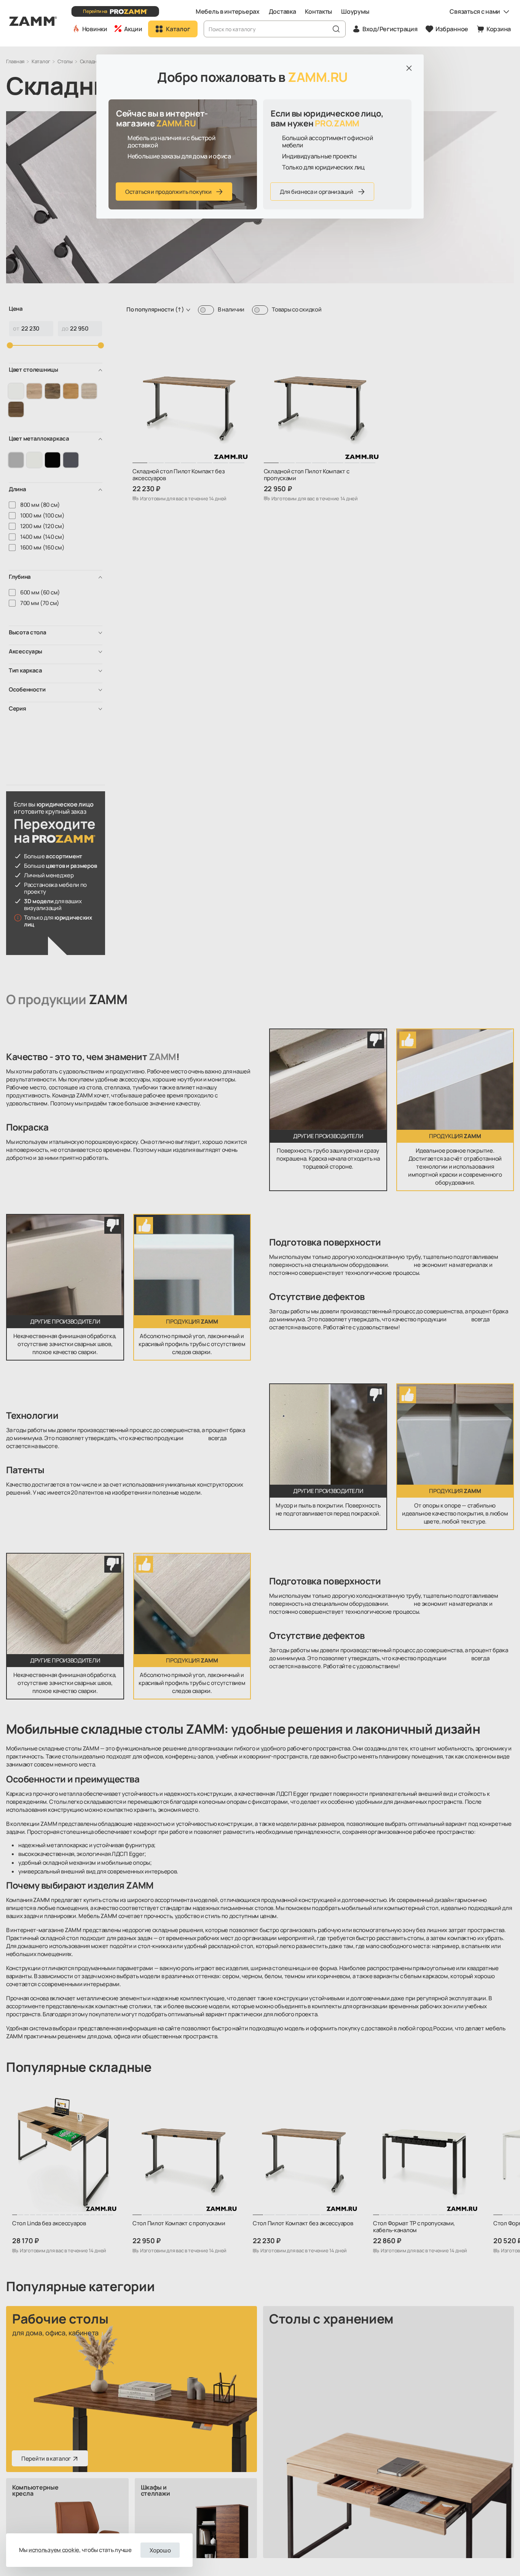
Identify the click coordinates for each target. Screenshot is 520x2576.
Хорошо (160, 2550)
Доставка (282, 11)
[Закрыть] (409, 68)
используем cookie (54, 2550)
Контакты (318, 11)
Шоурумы (355, 11)
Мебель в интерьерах (228, 11)
